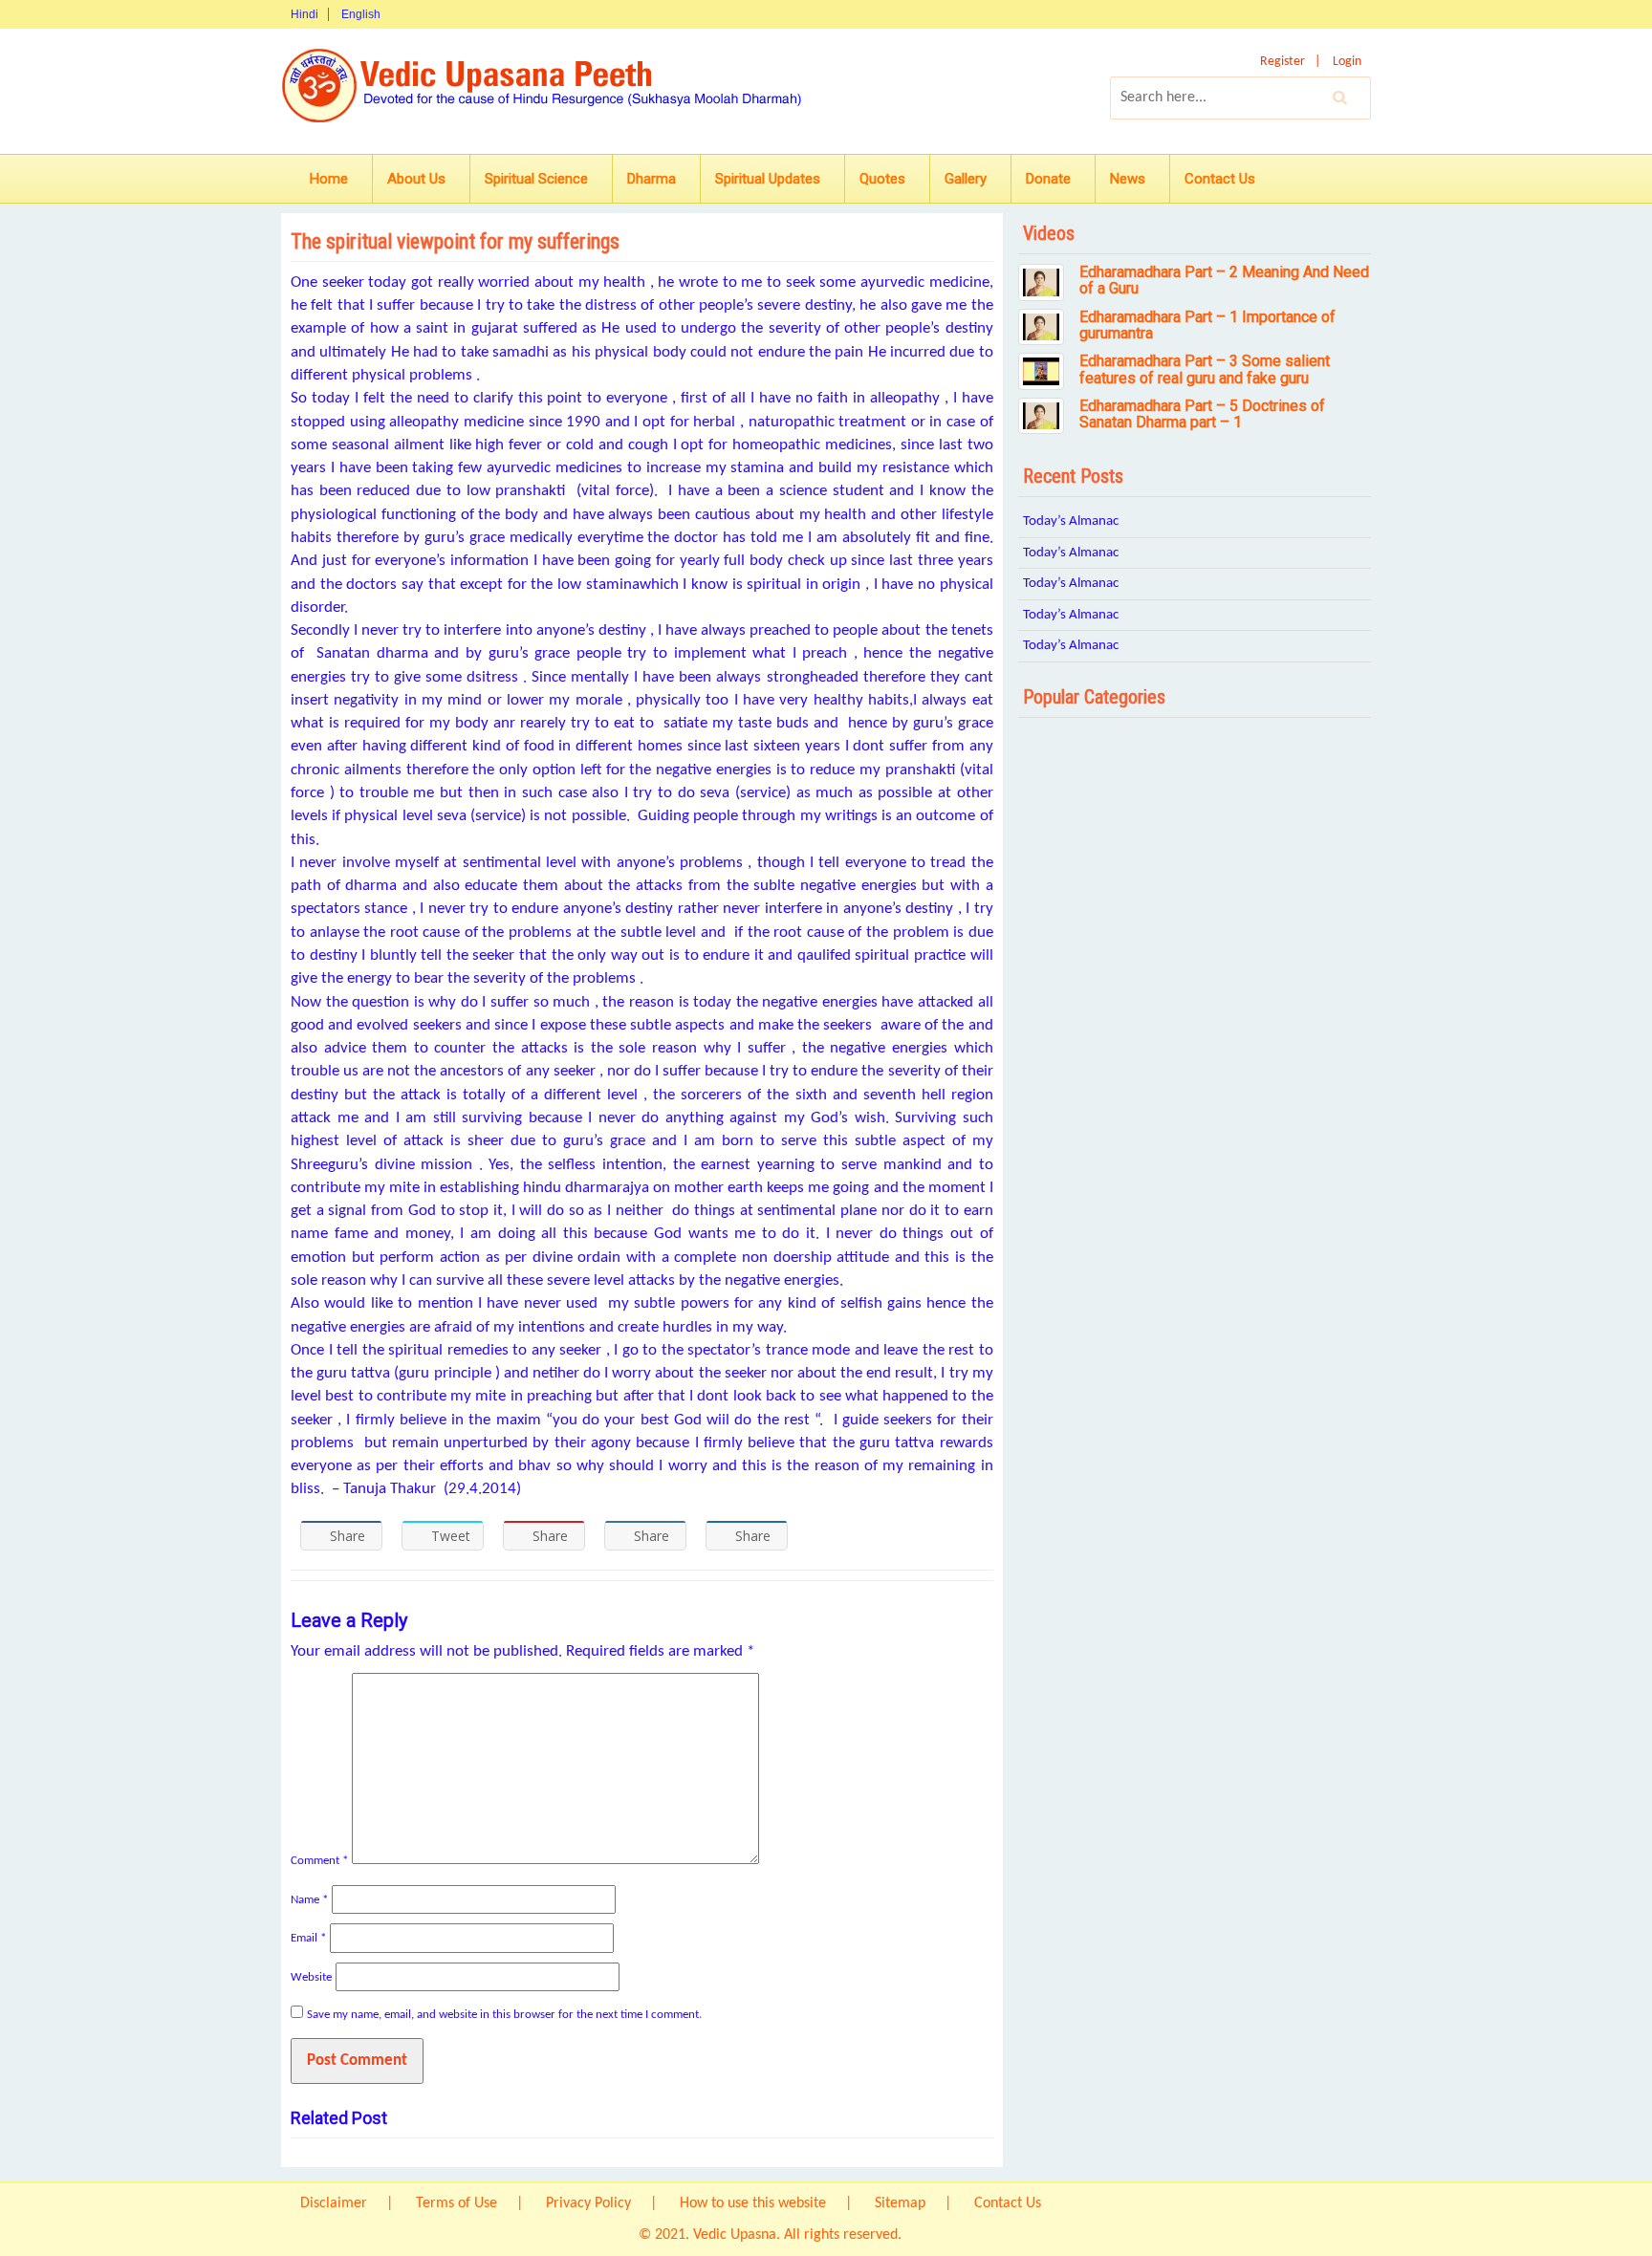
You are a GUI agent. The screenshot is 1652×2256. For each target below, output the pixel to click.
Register (1282, 62)
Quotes (882, 179)
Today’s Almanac (1071, 521)
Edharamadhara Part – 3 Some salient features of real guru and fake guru (1205, 369)
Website (311, 1977)
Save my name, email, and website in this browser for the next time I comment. (504, 2015)
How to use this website (753, 2203)
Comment (319, 1861)
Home (329, 179)
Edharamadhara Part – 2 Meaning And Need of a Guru (1224, 281)
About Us (416, 179)
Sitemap (900, 2203)
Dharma (652, 179)
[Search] (1340, 98)
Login (1347, 62)
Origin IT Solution (959, 2235)
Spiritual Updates (768, 179)
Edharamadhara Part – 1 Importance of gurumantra (1207, 325)
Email (308, 1938)
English (361, 14)
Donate (1048, 179)
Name (309, 1900)
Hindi (304, 14)
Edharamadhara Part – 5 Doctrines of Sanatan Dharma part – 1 (1202, 414)
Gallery (966, 179)
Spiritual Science (536, 179)
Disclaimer (334, 2203)
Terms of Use (456, 2203)
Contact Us (1220, 179)
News (1128, 179)
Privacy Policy (588, 2203)
